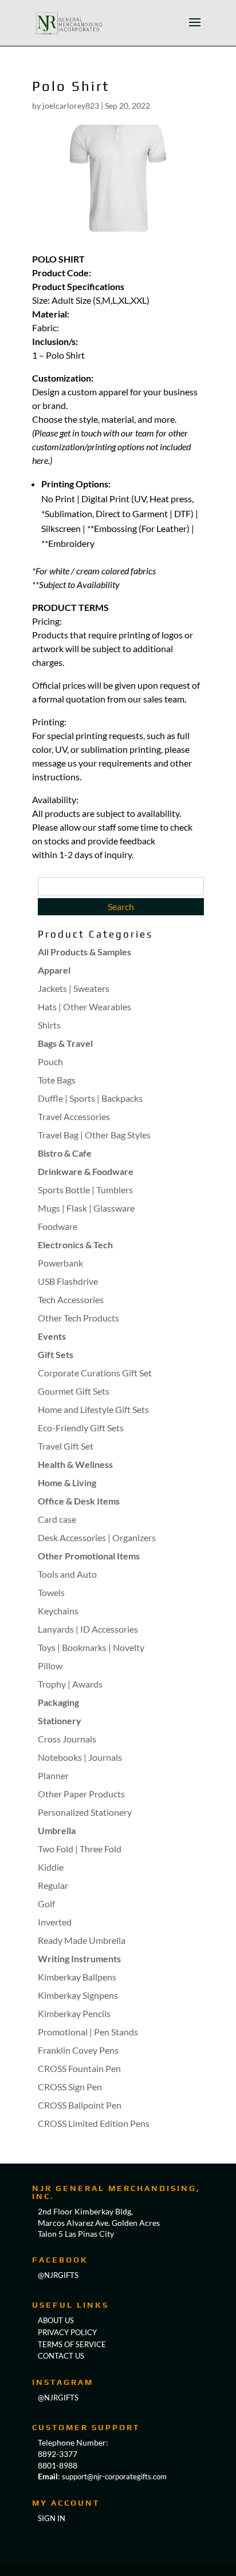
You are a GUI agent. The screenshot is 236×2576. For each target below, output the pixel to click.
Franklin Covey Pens (78, 2050)
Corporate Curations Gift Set (95, 1373)
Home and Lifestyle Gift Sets (93, 1409)
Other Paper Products (81, 1794)
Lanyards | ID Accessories (88, 1629)
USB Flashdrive (68, 1281)
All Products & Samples (84, 952)
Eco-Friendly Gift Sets (81, 1428)
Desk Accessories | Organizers (97, 1537)
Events (52, 1336)
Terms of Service (72, 2344)
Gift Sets (56, 1354)
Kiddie (51, 1867)
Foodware (58, 1226)
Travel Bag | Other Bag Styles (94, 1135)
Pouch (50, 1061)
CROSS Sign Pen (70, 2087)
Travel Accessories (74, 1116)
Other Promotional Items (89, 1556)
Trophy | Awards (70, 1684)
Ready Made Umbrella (82, 1940)
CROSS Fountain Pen (79, 2068)
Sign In (52, 2518)
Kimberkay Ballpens (77, 1977)
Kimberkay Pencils (74, 2013)
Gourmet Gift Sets (74, 1391)
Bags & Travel (65, 1043)
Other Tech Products (78, 1318)
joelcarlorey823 (71, 106)
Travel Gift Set (66, 1446)
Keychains (58, 1611)
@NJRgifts (58, 2275)
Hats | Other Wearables (84, 1007)
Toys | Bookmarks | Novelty (91, 1647)
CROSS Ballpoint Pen (80, 2105)
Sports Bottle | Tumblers (85, 1190)
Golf (46, 1904)
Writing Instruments (79, 1958)
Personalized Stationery (85, 1812)
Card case (57, 1519)
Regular (53, 1885)
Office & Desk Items (79, 1501)
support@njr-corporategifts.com (114, 2476)
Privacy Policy (67, 2332)
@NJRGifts (58, 2398)
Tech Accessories (71, 1299)
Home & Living (67, 1483)
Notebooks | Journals (80, 1757)
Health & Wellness (75, 1464)
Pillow (50, 1666)
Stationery (60, 1720)
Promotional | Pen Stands (88, 2032)
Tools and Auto (67, 1574)
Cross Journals (67, 1739)
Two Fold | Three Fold (80, 1849)
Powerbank (60, 1263)
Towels (51, 1592)
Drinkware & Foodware (86, 1171)
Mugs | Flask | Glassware (86, 1208)
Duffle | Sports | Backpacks (90, 1098)
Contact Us (61, 2356)
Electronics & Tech (75, 1245)
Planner (53, 1775)
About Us (56, 2320)
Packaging (58, 1702)
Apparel (54, 970)
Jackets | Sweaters (74, 988)
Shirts (49, 1025)
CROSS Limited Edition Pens (94, 2123)
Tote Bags (57, 1080)
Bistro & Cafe (65, 1153)
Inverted (55, 1922)
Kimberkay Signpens (78, 1995)
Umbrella (57, 1830)
